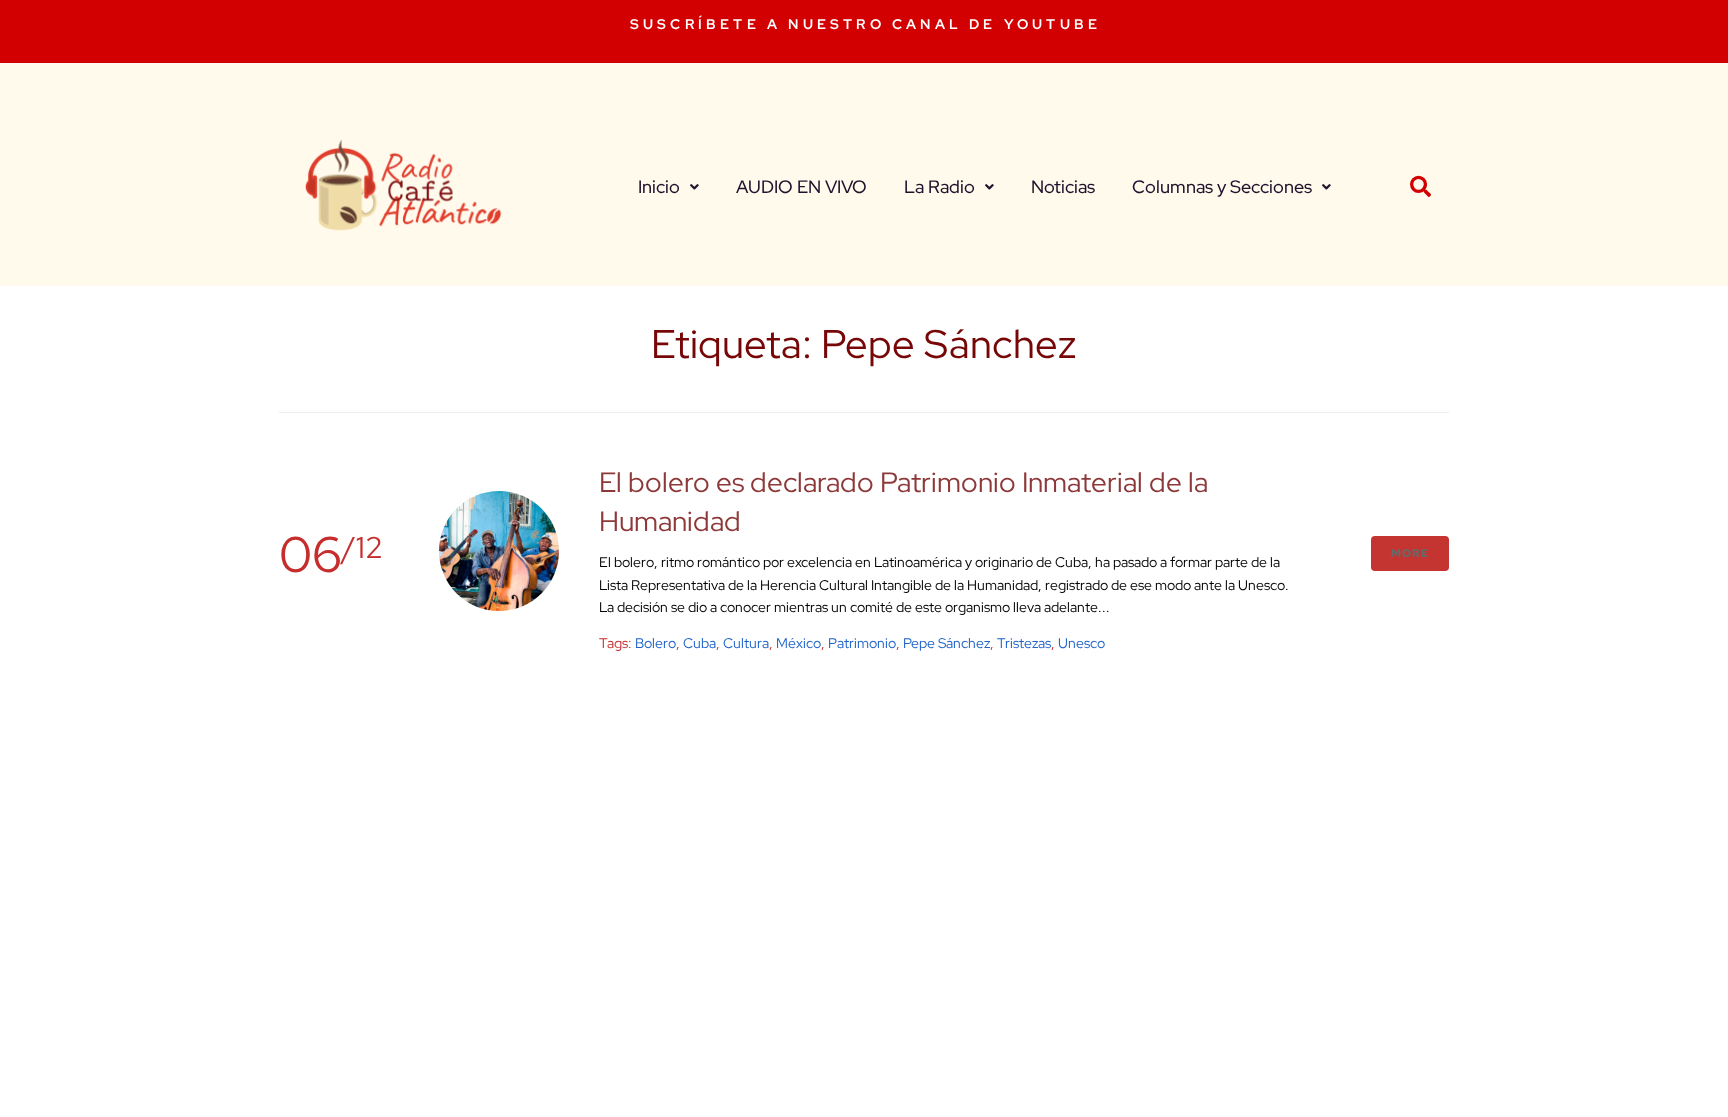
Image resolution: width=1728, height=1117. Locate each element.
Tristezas (1024, 643)
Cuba (699, 643)
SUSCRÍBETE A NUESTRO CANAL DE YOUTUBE (865, 24)
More (1410, 553)
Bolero (655, 643)
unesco (1081, 643)
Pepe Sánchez (946, 643)
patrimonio (862, 643)
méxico (798, 643)
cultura (746, 643)
